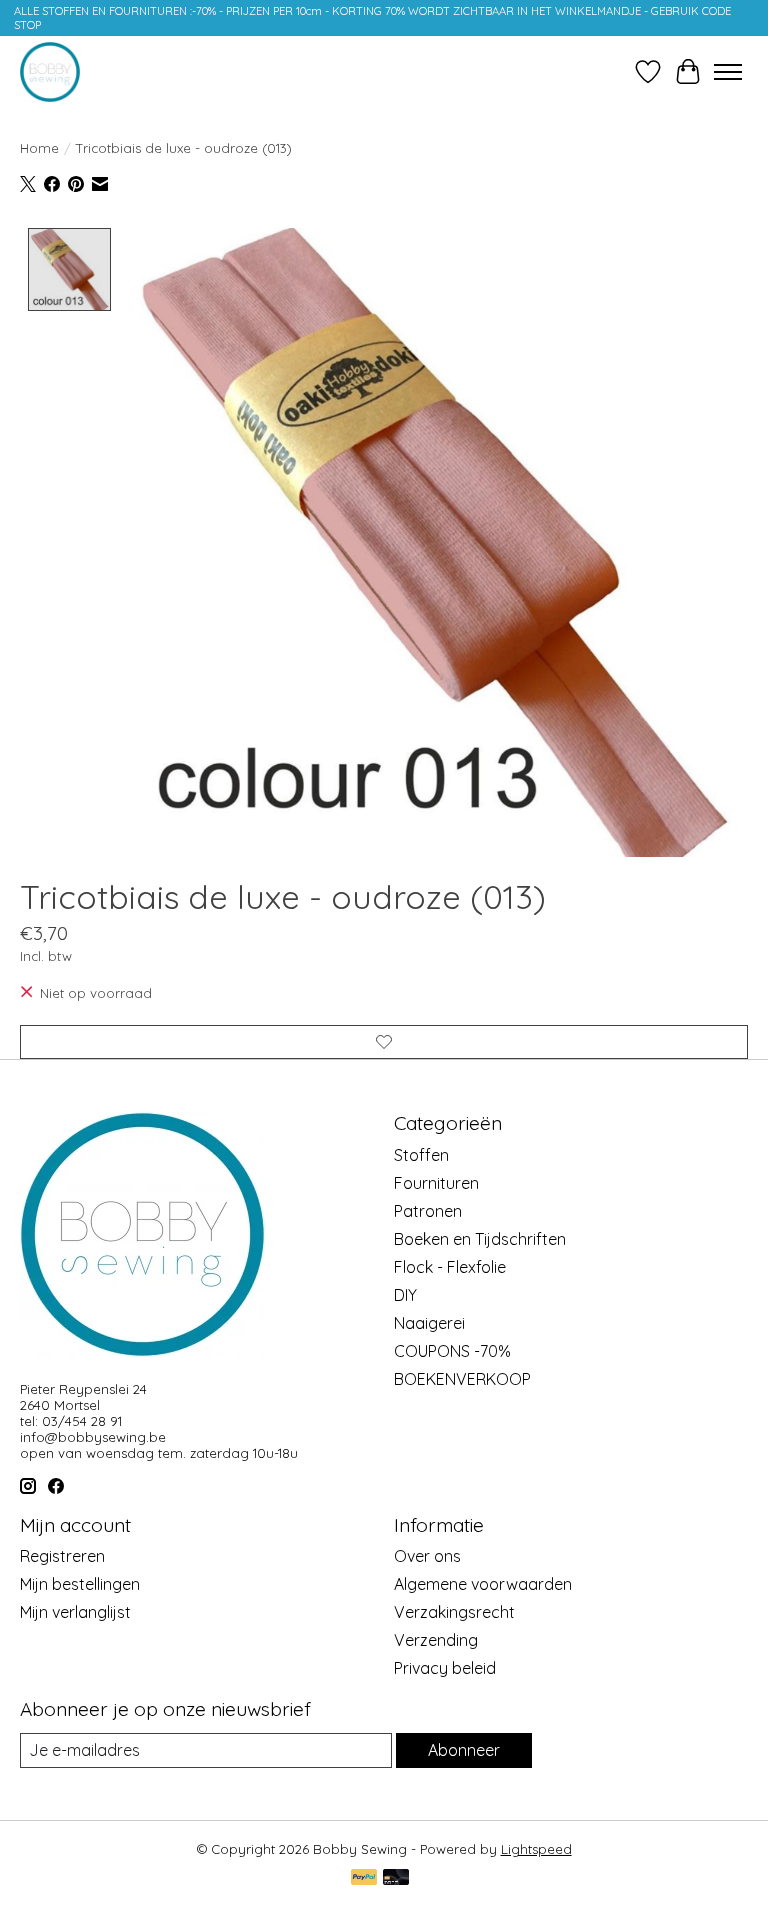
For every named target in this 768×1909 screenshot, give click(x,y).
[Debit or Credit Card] (396, 1878)
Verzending (436, 1640)
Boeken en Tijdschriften (480, 1239)
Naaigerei (429, 1323)
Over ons (427, 1556)
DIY (405, 1295)
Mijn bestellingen (80, 1584)
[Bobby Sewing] (50, 72)
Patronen (428, 1211)
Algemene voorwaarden (483, 1584)
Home (39, 148)
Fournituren (436, 1183)
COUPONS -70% (452, 1351)
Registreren (62, 1556)
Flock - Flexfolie (450, 1267)
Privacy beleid (445, 1668)
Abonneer (464, 1750)
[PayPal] (364, 1878)
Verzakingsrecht (454, 1612)
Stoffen (421, 1155)
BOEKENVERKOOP (462, 1379)
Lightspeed (536, 1849)
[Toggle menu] (728, 72)
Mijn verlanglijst (75, 1612)
